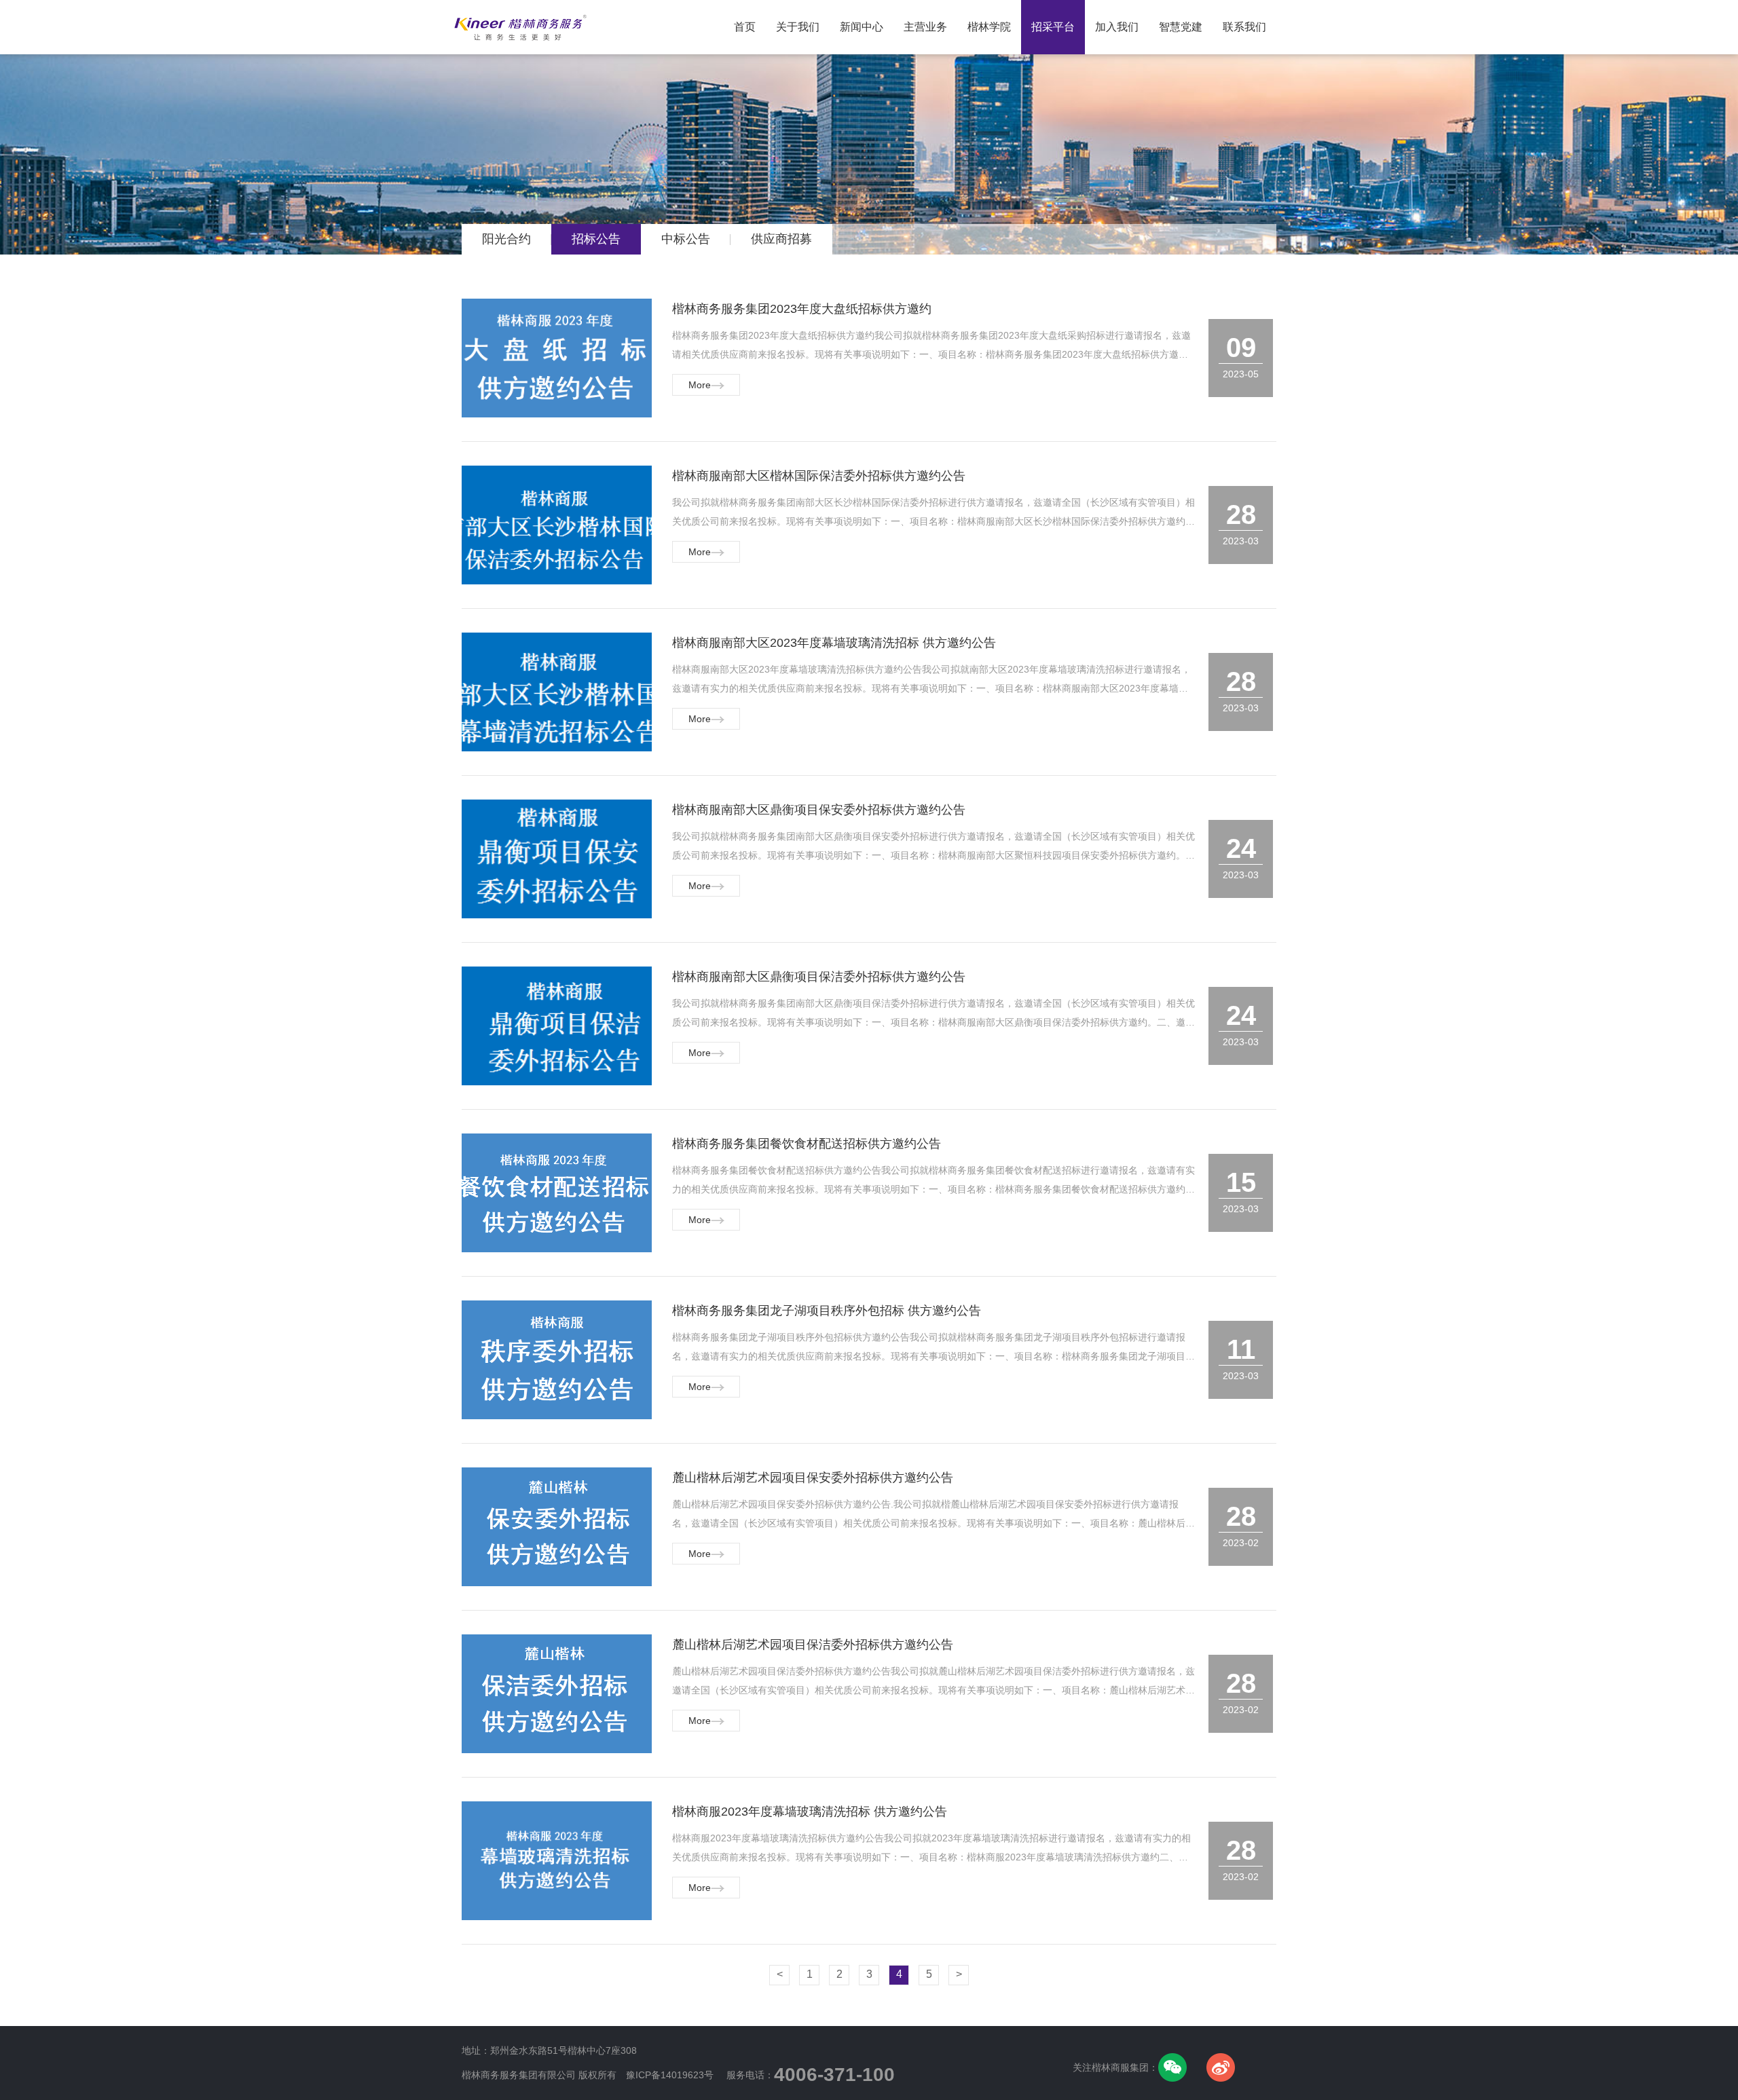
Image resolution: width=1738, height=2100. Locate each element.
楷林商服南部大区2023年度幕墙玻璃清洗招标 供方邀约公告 (834, 643)
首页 (750, 17)
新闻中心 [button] (862, 27)
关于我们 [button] (798, 27)
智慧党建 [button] (1181, 27)
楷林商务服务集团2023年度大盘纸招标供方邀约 (802, 309)
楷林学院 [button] (989, 27)
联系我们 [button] (1244, 27)
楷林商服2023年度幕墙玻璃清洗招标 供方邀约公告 (810, 1812)
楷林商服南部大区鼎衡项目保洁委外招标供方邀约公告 (819, 977)
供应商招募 (781, 239)
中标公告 (686, 239)
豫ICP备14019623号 (670, 2075)
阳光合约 (506, 239)
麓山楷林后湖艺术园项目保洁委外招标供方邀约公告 (813, 1645)
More (700, 385)
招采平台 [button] (1053, 27)
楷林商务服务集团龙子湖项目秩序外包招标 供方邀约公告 (827, 1311)
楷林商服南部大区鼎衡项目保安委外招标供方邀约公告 (819, 810)
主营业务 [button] (925, 27)
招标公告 (596, 239)
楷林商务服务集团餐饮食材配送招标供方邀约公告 (807, 1144)
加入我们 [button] (1117, 27)
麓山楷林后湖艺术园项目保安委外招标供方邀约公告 (813, 1478)
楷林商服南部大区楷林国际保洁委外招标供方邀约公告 (819, 476)
